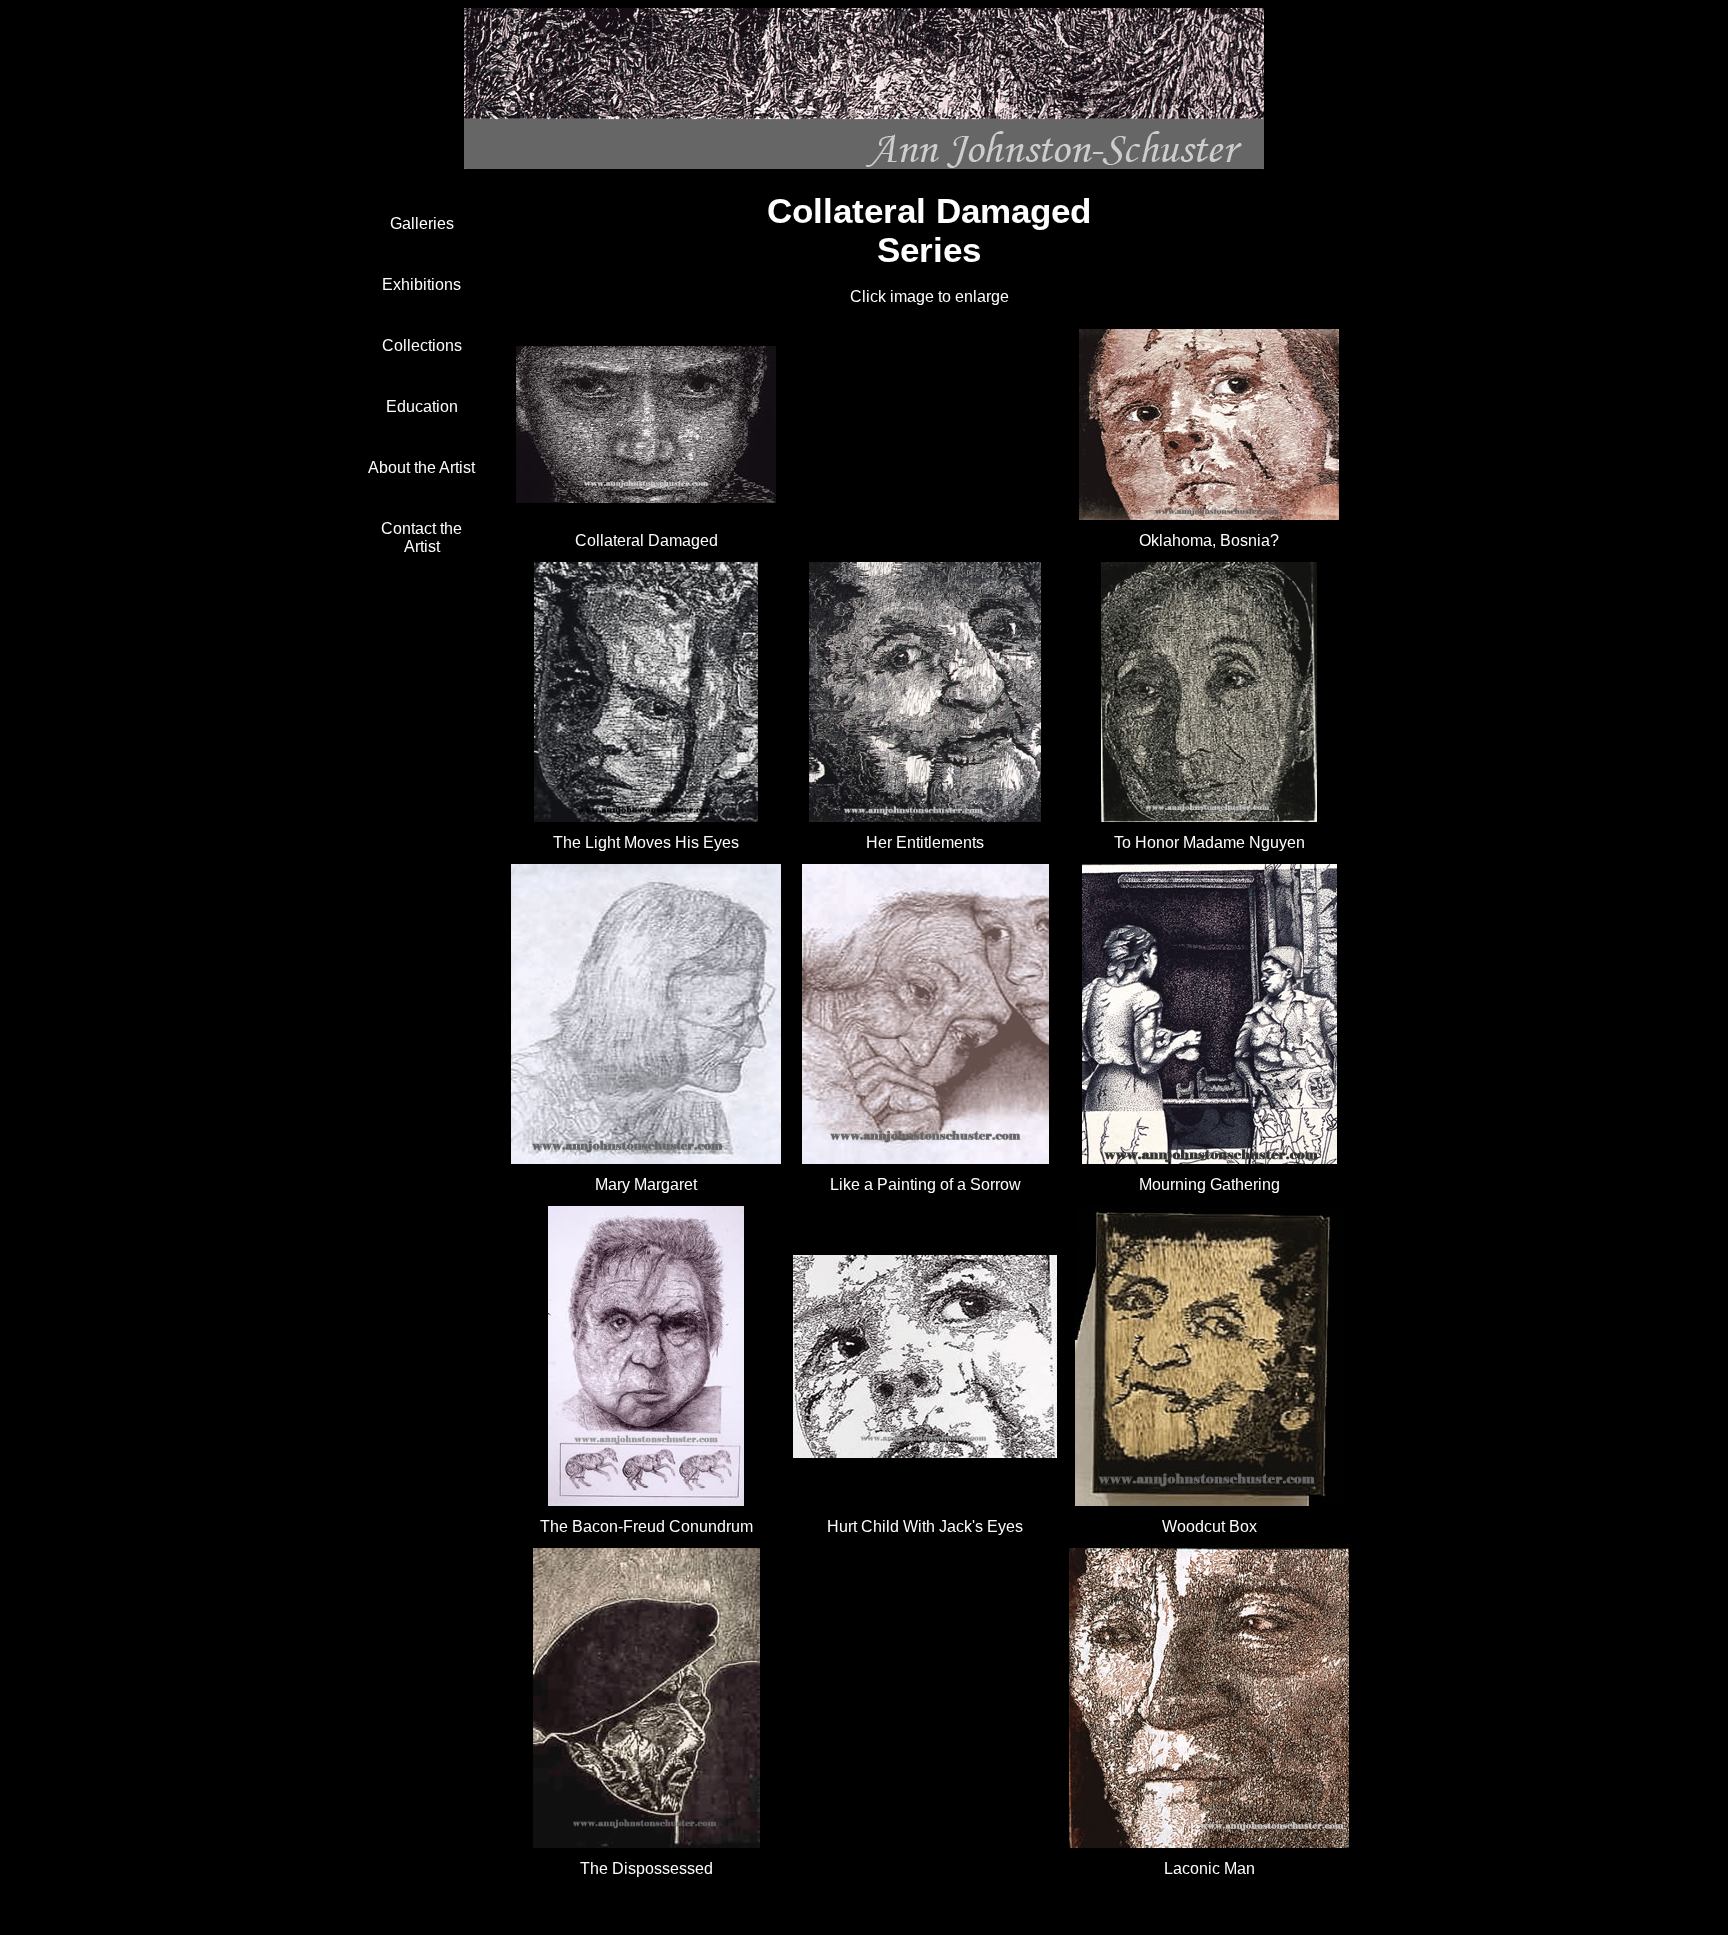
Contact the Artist (421, 537)
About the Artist (421, 467)
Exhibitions (421, 284)
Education (422, 406)
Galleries (422, 223)
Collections (422, 345)
